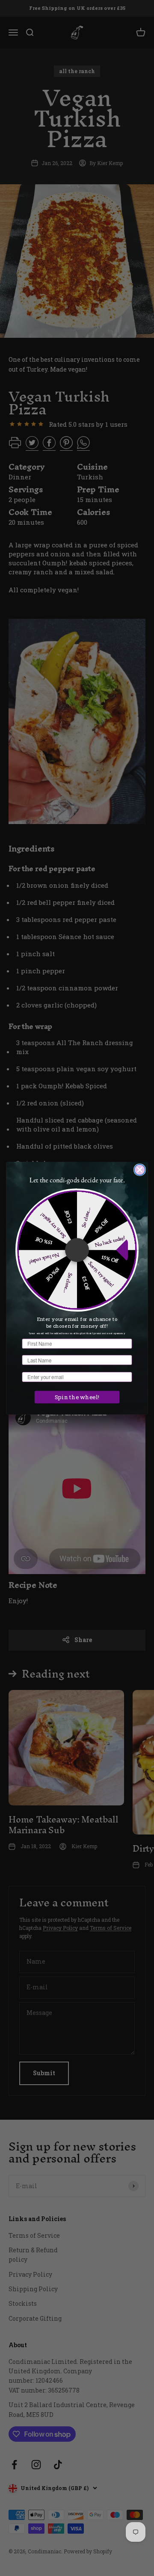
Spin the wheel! (77, 1397)
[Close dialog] (140, 1170)
